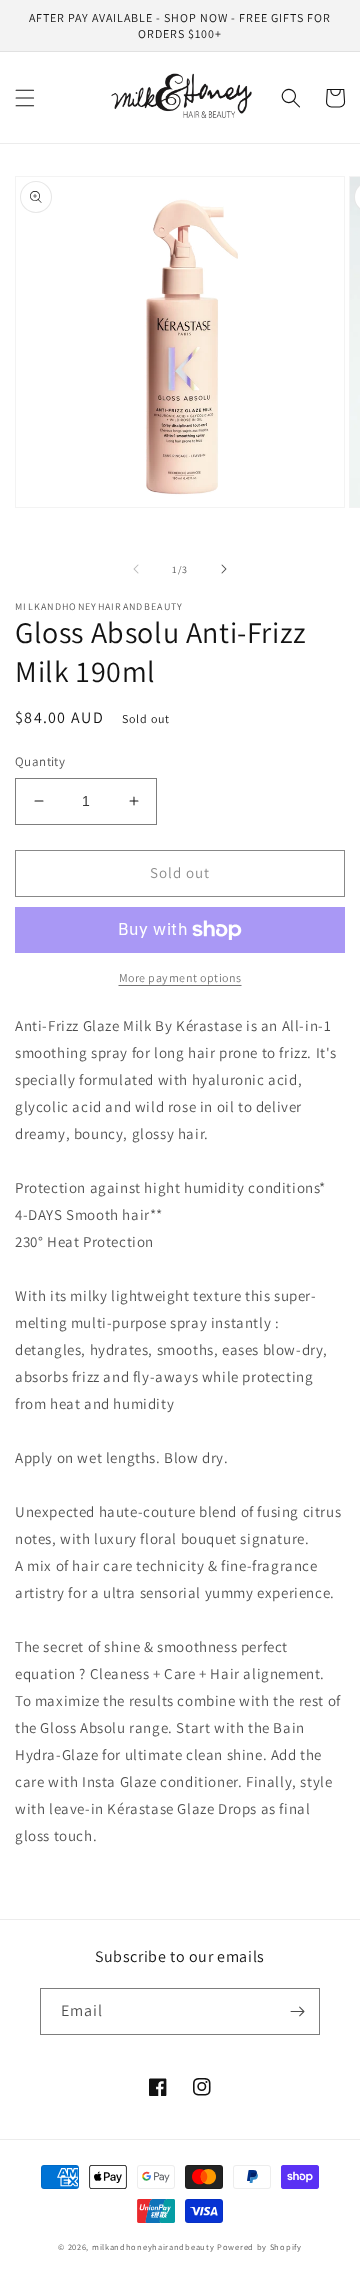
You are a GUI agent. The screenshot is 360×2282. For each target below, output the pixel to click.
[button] (25, 98)
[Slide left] (136, 569)
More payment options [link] (180, 977)
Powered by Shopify (259, 2246)
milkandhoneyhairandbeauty (153, 2246)
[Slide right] (224, 569)
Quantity (40, 761)
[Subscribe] (297, 2011)
